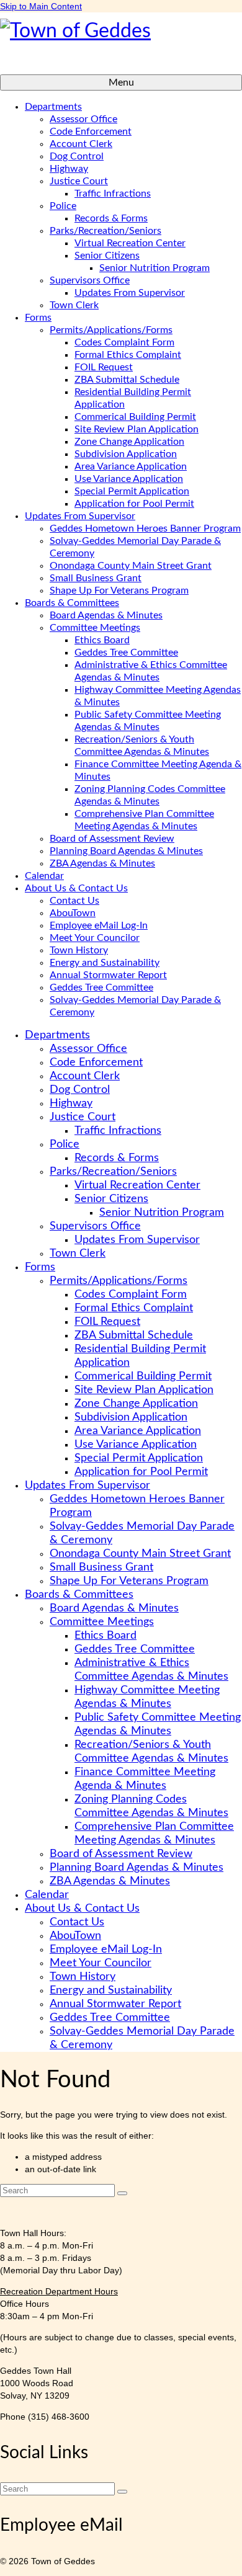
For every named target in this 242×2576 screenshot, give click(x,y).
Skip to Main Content (41, 6)
